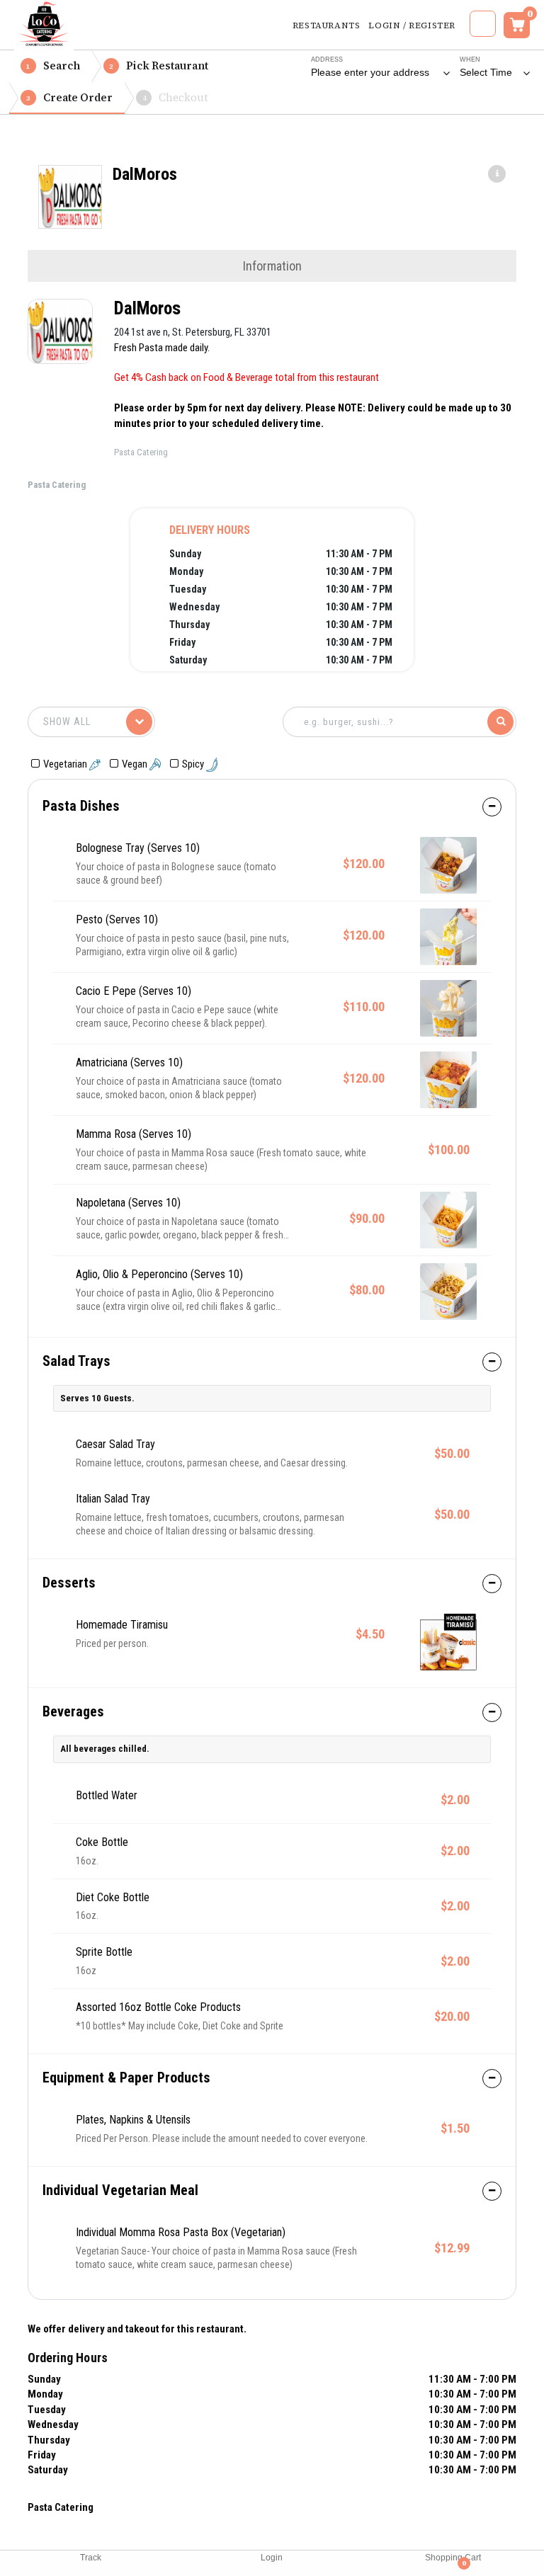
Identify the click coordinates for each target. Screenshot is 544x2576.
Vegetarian (66, 764)
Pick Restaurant (159, 65)
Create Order (69, 97)
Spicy (194, 764)
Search (53, 65)
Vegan (136, 764)
